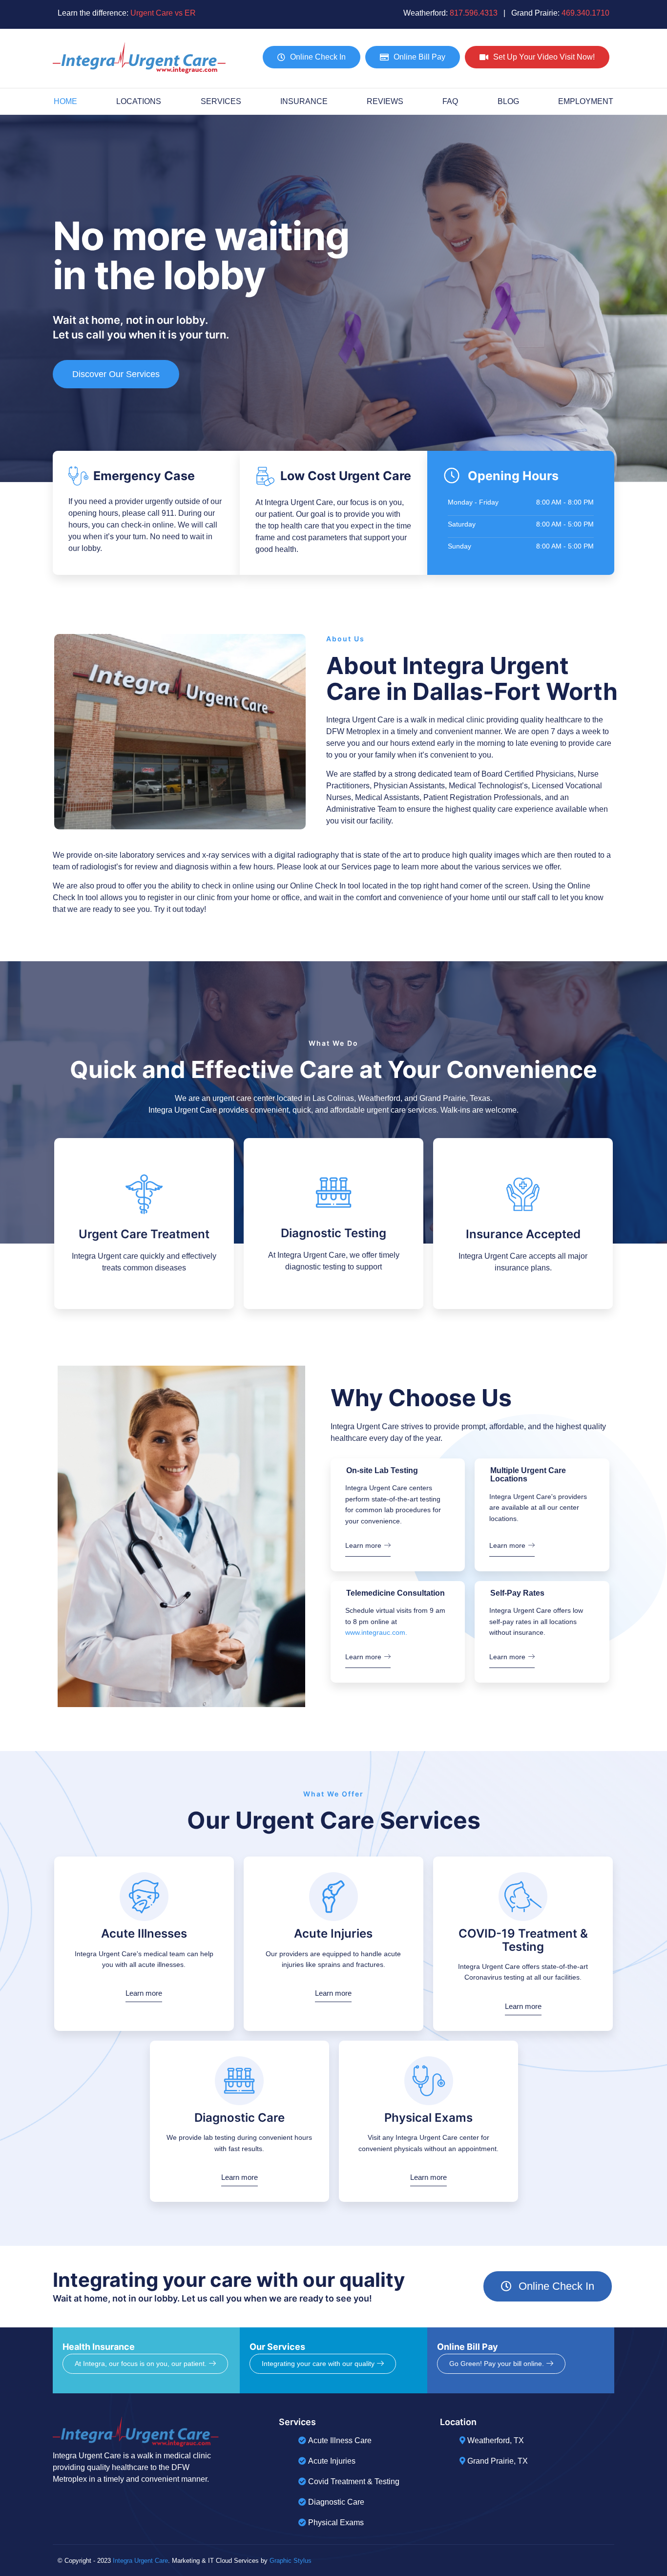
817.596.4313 (474, 13)
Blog (508, 101)
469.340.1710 (585, 13)
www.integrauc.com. (376, 1632)
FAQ (450, 101)
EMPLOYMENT (586, 101)
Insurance (304, 101)
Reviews (385, 101)
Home (65, 101)
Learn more (363, 1545)
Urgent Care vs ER (163, 13)
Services (221, 101)
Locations (139, 101)
